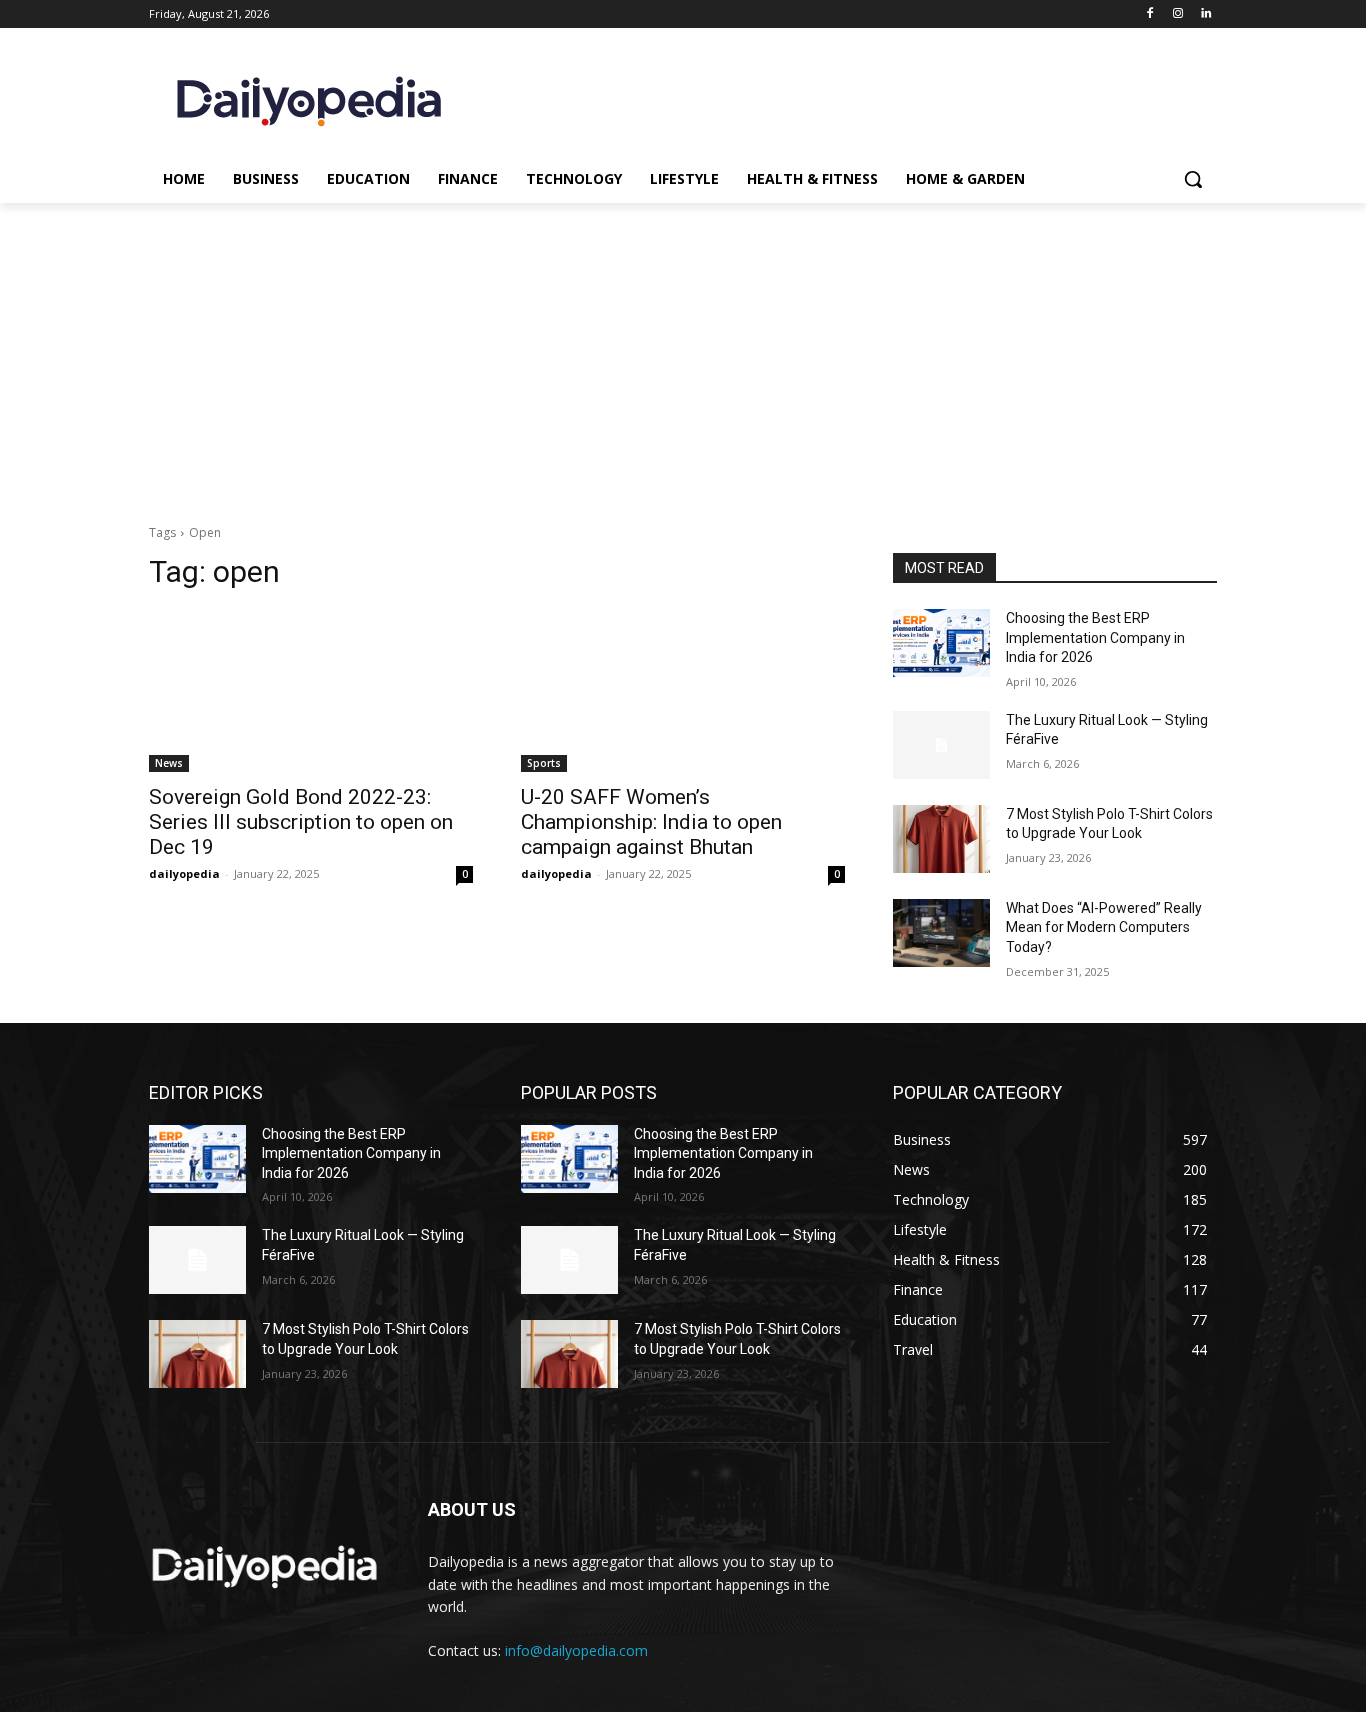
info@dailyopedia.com (576, 1650)
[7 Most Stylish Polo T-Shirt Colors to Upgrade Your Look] (941, 839)
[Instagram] (1177, 14)
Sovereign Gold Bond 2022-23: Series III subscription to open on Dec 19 (301, 822)
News (169, 763)
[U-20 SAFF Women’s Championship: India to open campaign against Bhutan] (683, 691)
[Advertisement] (683, 353)
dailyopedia (184, 873)
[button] (1193, 179)
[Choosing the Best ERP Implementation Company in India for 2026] (941, 643)
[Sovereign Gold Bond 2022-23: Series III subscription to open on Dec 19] (311, 691)
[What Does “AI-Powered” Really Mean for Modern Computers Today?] (941, 933)
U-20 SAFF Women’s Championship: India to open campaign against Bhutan (651, 822)
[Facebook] (1150, 14)
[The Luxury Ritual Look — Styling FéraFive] (941, 745)
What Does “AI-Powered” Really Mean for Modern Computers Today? (1104, 927)
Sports (544, 763)
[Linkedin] (1205, 14)
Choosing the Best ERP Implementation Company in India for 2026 (1095, 637)
